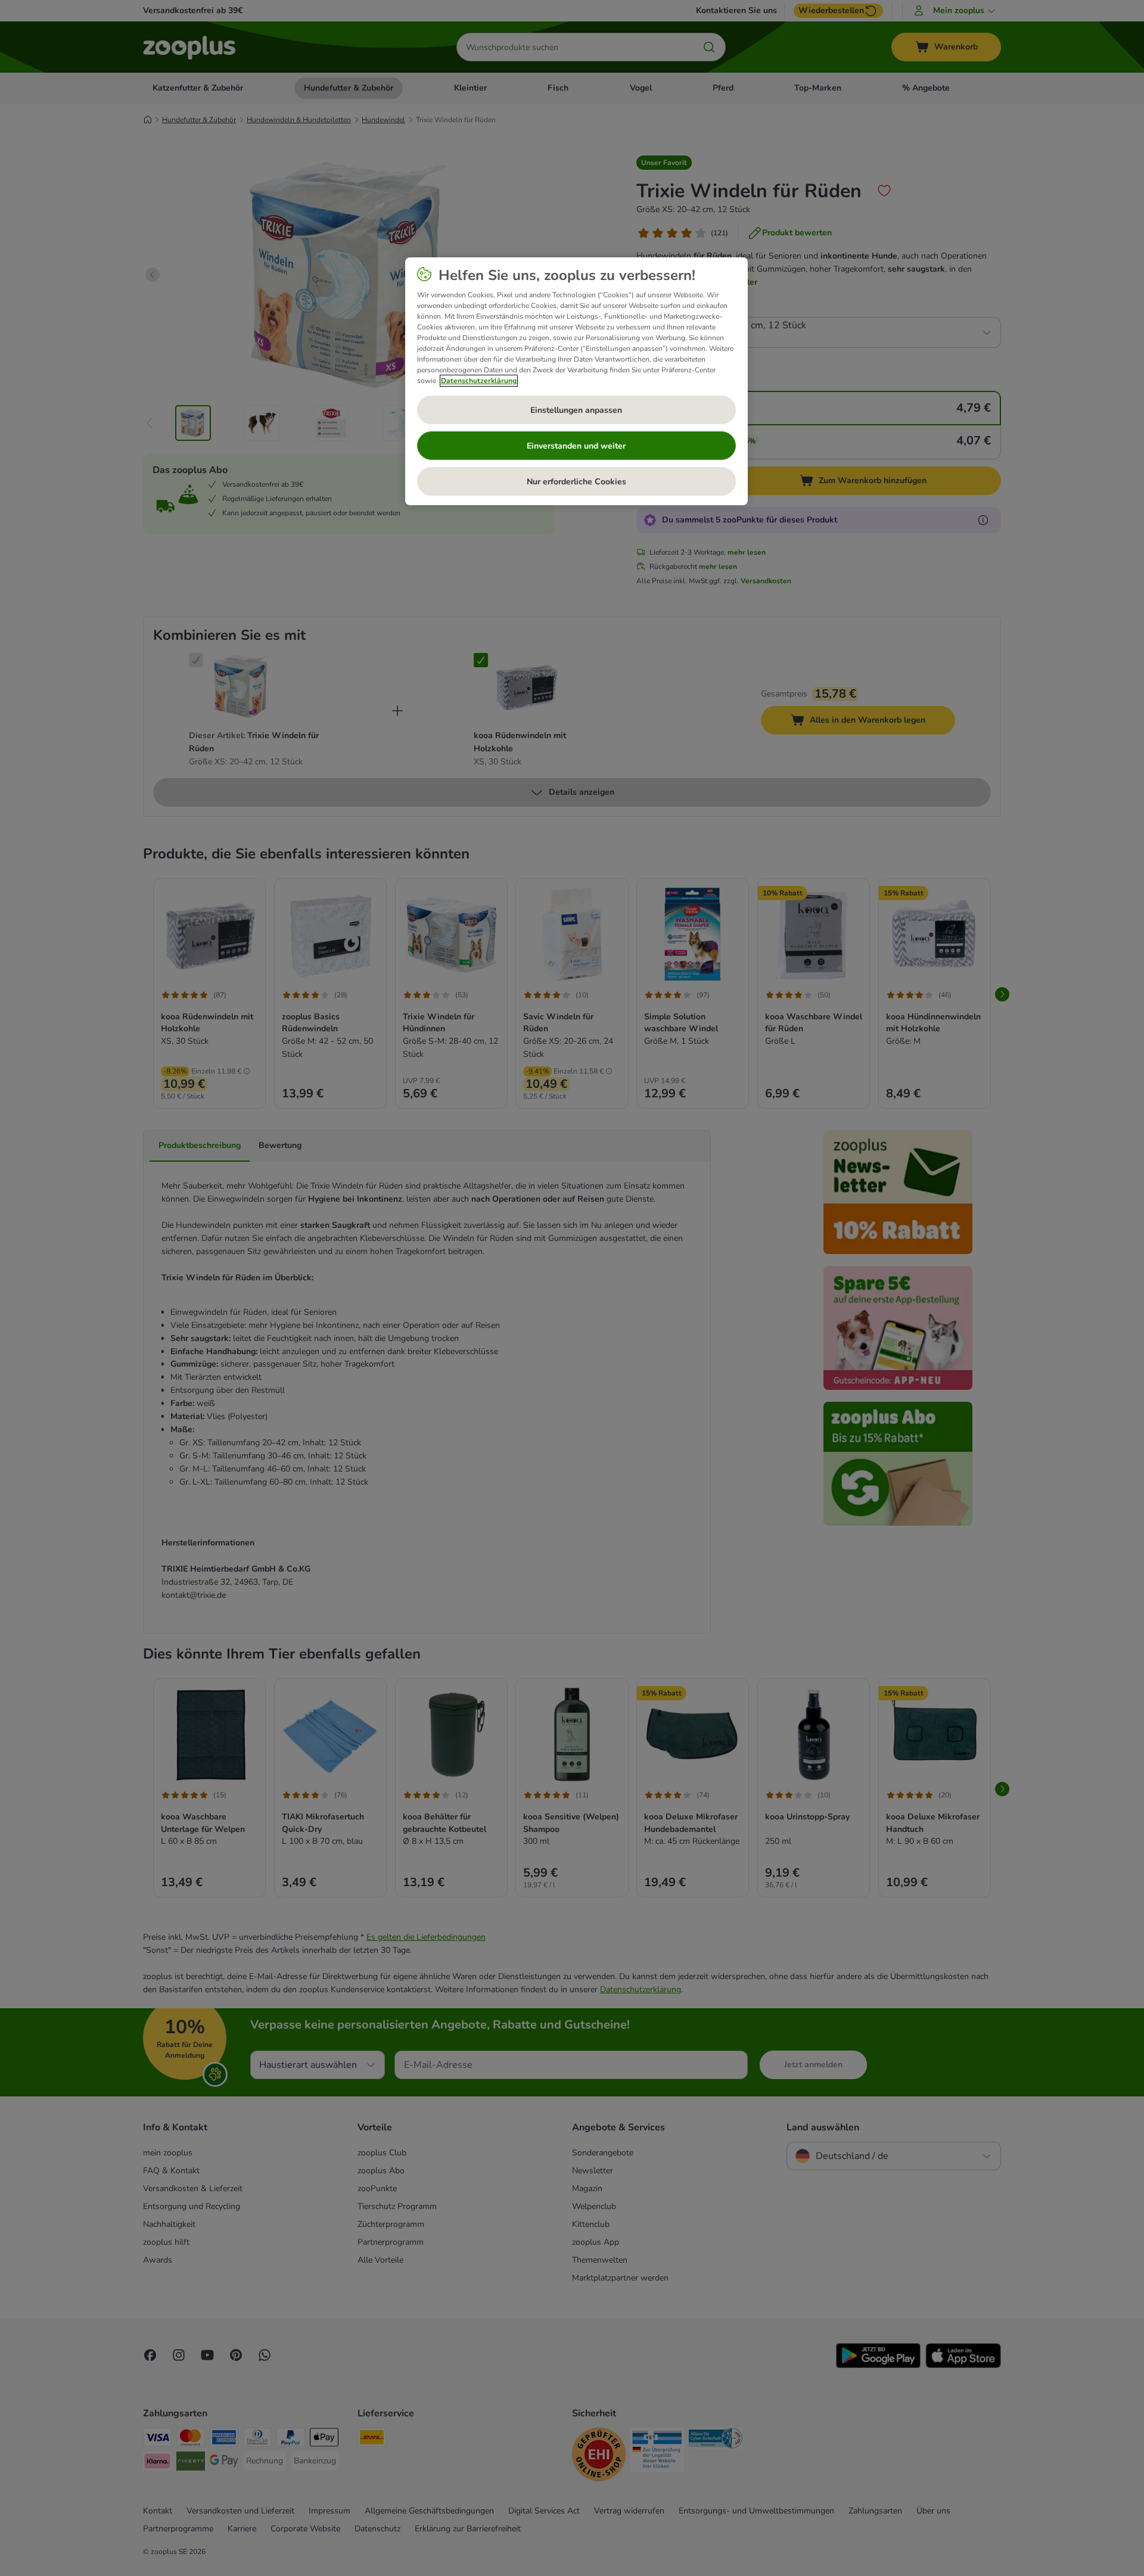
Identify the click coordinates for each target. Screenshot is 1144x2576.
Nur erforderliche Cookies (576, 482)
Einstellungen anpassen (576, 410)
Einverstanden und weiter (576, 446)
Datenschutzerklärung (479, 381)
